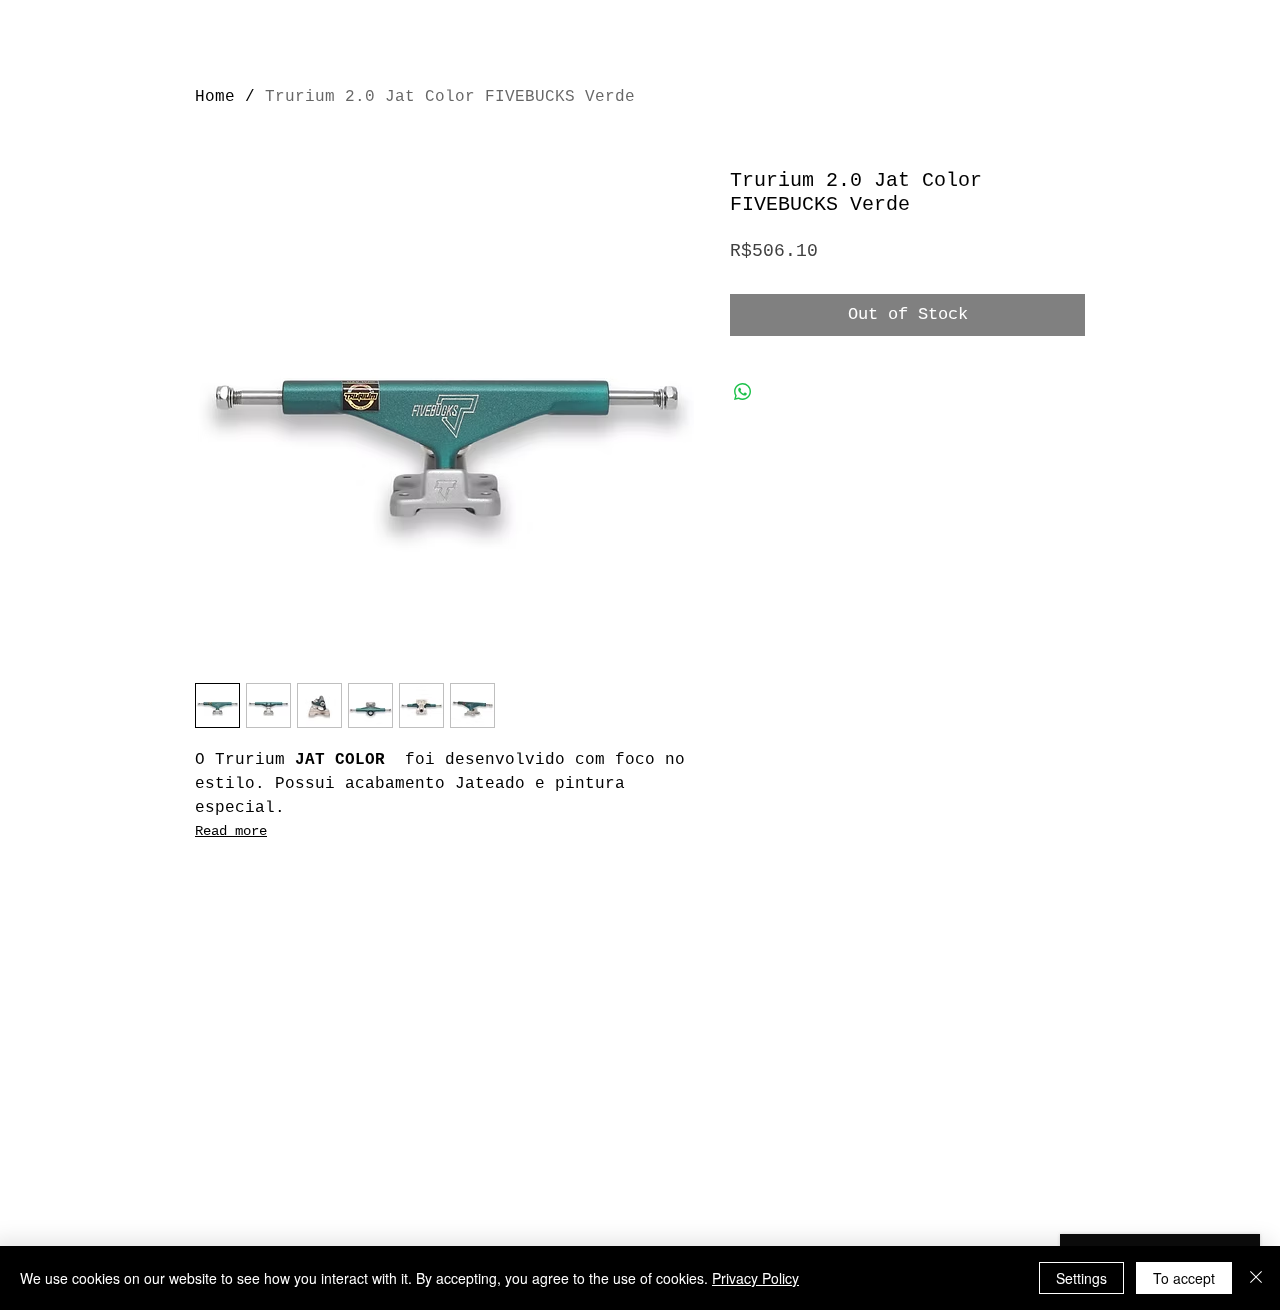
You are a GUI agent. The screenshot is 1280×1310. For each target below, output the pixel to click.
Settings (1081, 1278)
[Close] (1256, 1278)
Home (215, 97)
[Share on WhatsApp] (743, 392)
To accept (1184, 1278)
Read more (231, 831)
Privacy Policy (755, 1278)
